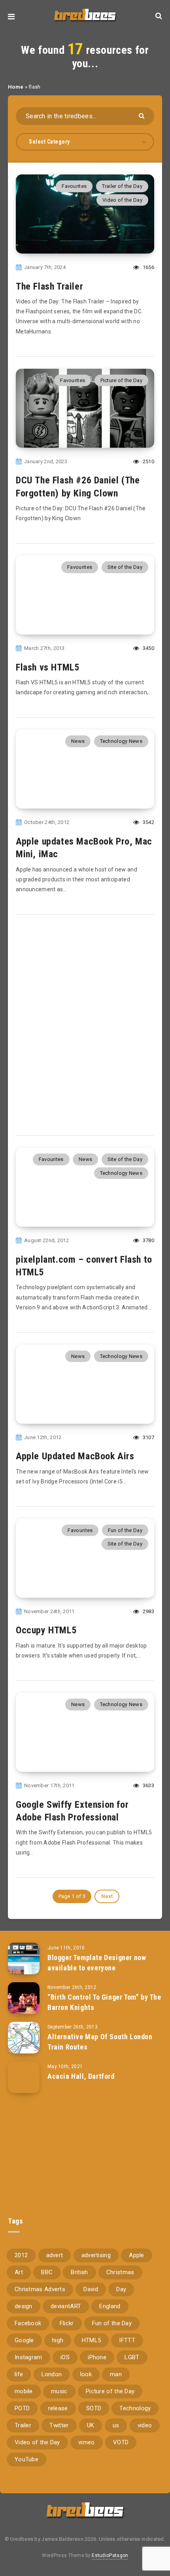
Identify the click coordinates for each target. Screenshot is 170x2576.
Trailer (23, 2425)
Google (24, 2340)
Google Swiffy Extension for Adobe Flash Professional (72, 1811)
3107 (148, 1437)
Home (16, 87)
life (19, 2374)
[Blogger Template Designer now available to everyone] (24, 1959)
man (116, 2374)
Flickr (67, 2323)
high (58, 2340)
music (59, 2391)
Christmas (120, 2272)
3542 (148, 822)
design (24, 2306)
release (58, 2408)
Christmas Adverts (40, 2289)
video (145, 2425)
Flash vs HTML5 (47, 667)
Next (107, 1896)
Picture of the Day (121, 380)
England (110, 2306)
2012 (21, 2255)
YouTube (26, 2459)
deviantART (66, 2306)
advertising (96, 2255)
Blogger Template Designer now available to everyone (97, 1963)
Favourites (74, 186)
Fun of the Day (125, 1530)
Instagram (28, 2357)
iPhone (97, 2357)
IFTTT (127, 2340)
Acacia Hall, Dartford (81, 2076)
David (91, 2289)
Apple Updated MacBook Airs (75, 1456)
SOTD (94, 2408)
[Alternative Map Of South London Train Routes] (24, 2038)
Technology (135, 2408)
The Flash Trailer (49, 286)
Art (19, 2272)
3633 (148, 1785)
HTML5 (92, 2340)
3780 (148, 1240)
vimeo (87, 2442)
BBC (47, 2272)
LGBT (132, 2357)
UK (91, 2425)
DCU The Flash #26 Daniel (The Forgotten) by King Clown (78, 487)
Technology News (121, 741)
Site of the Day (125, 567)
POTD (22, 2408)
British (79, 2272)
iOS (65, 2357)
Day (121, 2289)
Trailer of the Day (122, 186)
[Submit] (143, 115)
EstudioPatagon (110, 2555)
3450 (148, 648)
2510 (148, 461)
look (86, 2374)
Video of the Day (122, 200)
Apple (137, 2255)
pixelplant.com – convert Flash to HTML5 (84, 1266)
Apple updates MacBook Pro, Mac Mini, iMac (84, 848)
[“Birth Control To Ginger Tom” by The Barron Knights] (24, 1998)
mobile (24, 2391)
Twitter (59, 2425)
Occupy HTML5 (46, 1630)
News (78, 741)
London (52, 2374)
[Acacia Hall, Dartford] (24, 2077)
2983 (148, 1611)
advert (55, 2255)
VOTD (121, 2442)
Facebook (28, 2323)
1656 (148, 267)
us (116, 2425)
